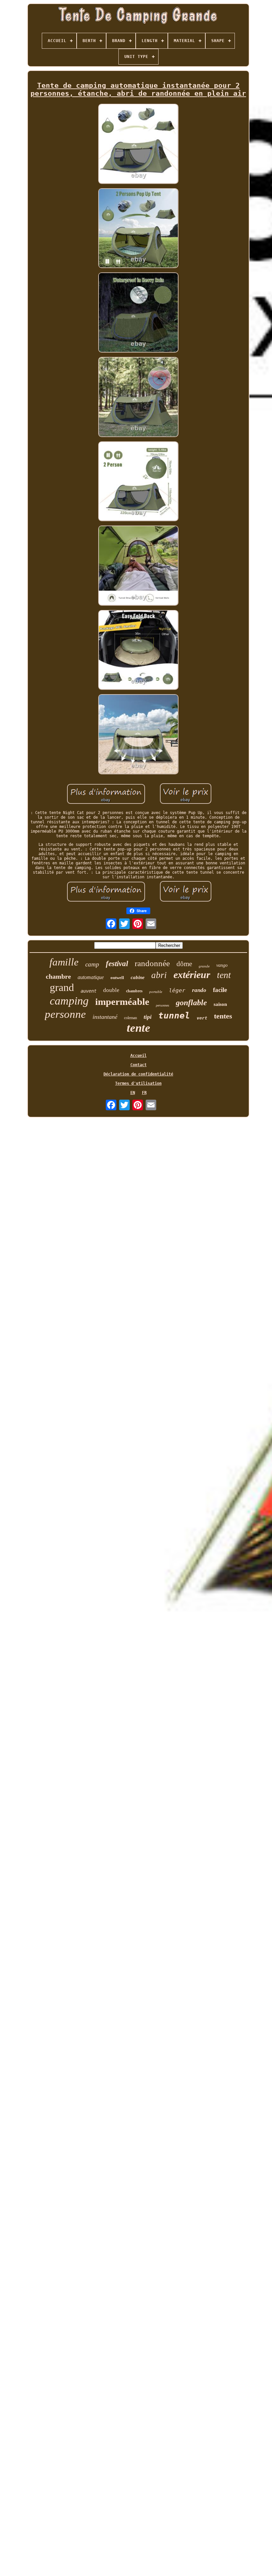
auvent (89, 991)
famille (64, 962)
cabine (138, 977)
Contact (138, 1065)
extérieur (192, 975)
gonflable (191, 1003)
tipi (148, 1017)
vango (222, 965)
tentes (223, 1016)
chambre (58, 976)
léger (177, 990)
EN (133, 1093)
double (111, 990)
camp (92, 964)
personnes (163, 1005)
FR (144, 1093)
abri (159, 975)
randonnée (152, 963)
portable (156, 992)
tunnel (174, 1015)
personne (65, 1014)
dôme (184, 964)
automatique (91, 977)
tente (138, 1028)
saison (220, 1004)
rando (199, 990)
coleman (131, 1018)
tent (224, 975)
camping (69, 1001)
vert (202, 1018)
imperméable (122, 1002)
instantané (105, 1017)
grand (62, 987)
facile (220, 990)
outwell (117, 978)
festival (117, 964)
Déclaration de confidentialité (138, 1074)
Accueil (138, 1056)
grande (204, 966)
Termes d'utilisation (138, 1083)
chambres (134, 991)
